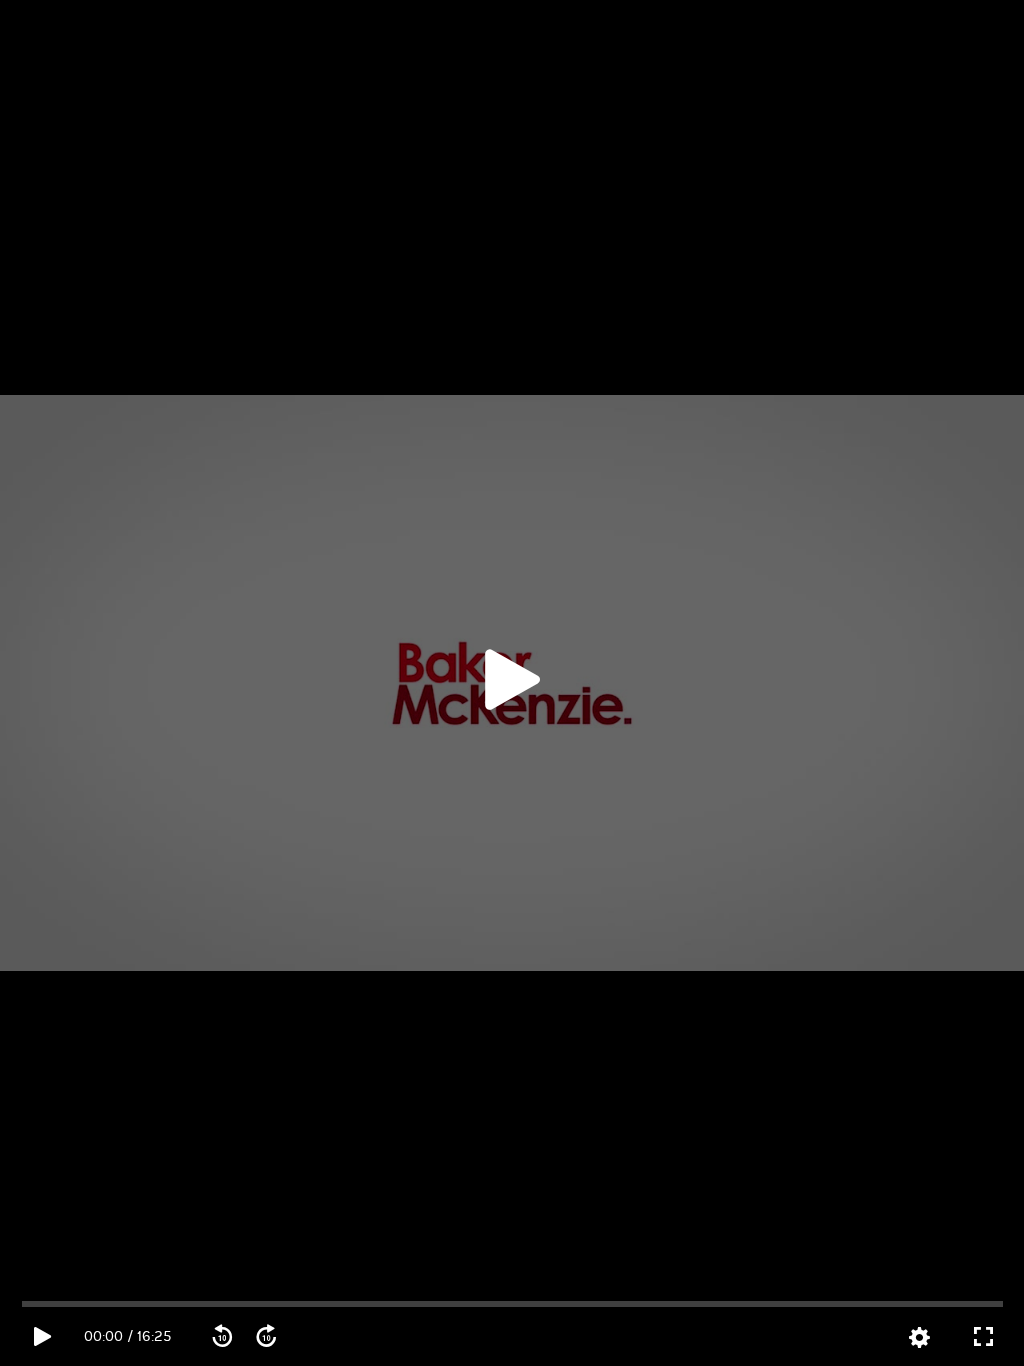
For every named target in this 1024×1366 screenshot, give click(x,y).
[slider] (513, 1304)
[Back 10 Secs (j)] (222, 1337)
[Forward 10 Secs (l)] (266, 1337)
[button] (512, 683)
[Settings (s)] (919, 1338)
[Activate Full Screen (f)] (983, 1337)
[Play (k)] (512, 683)
